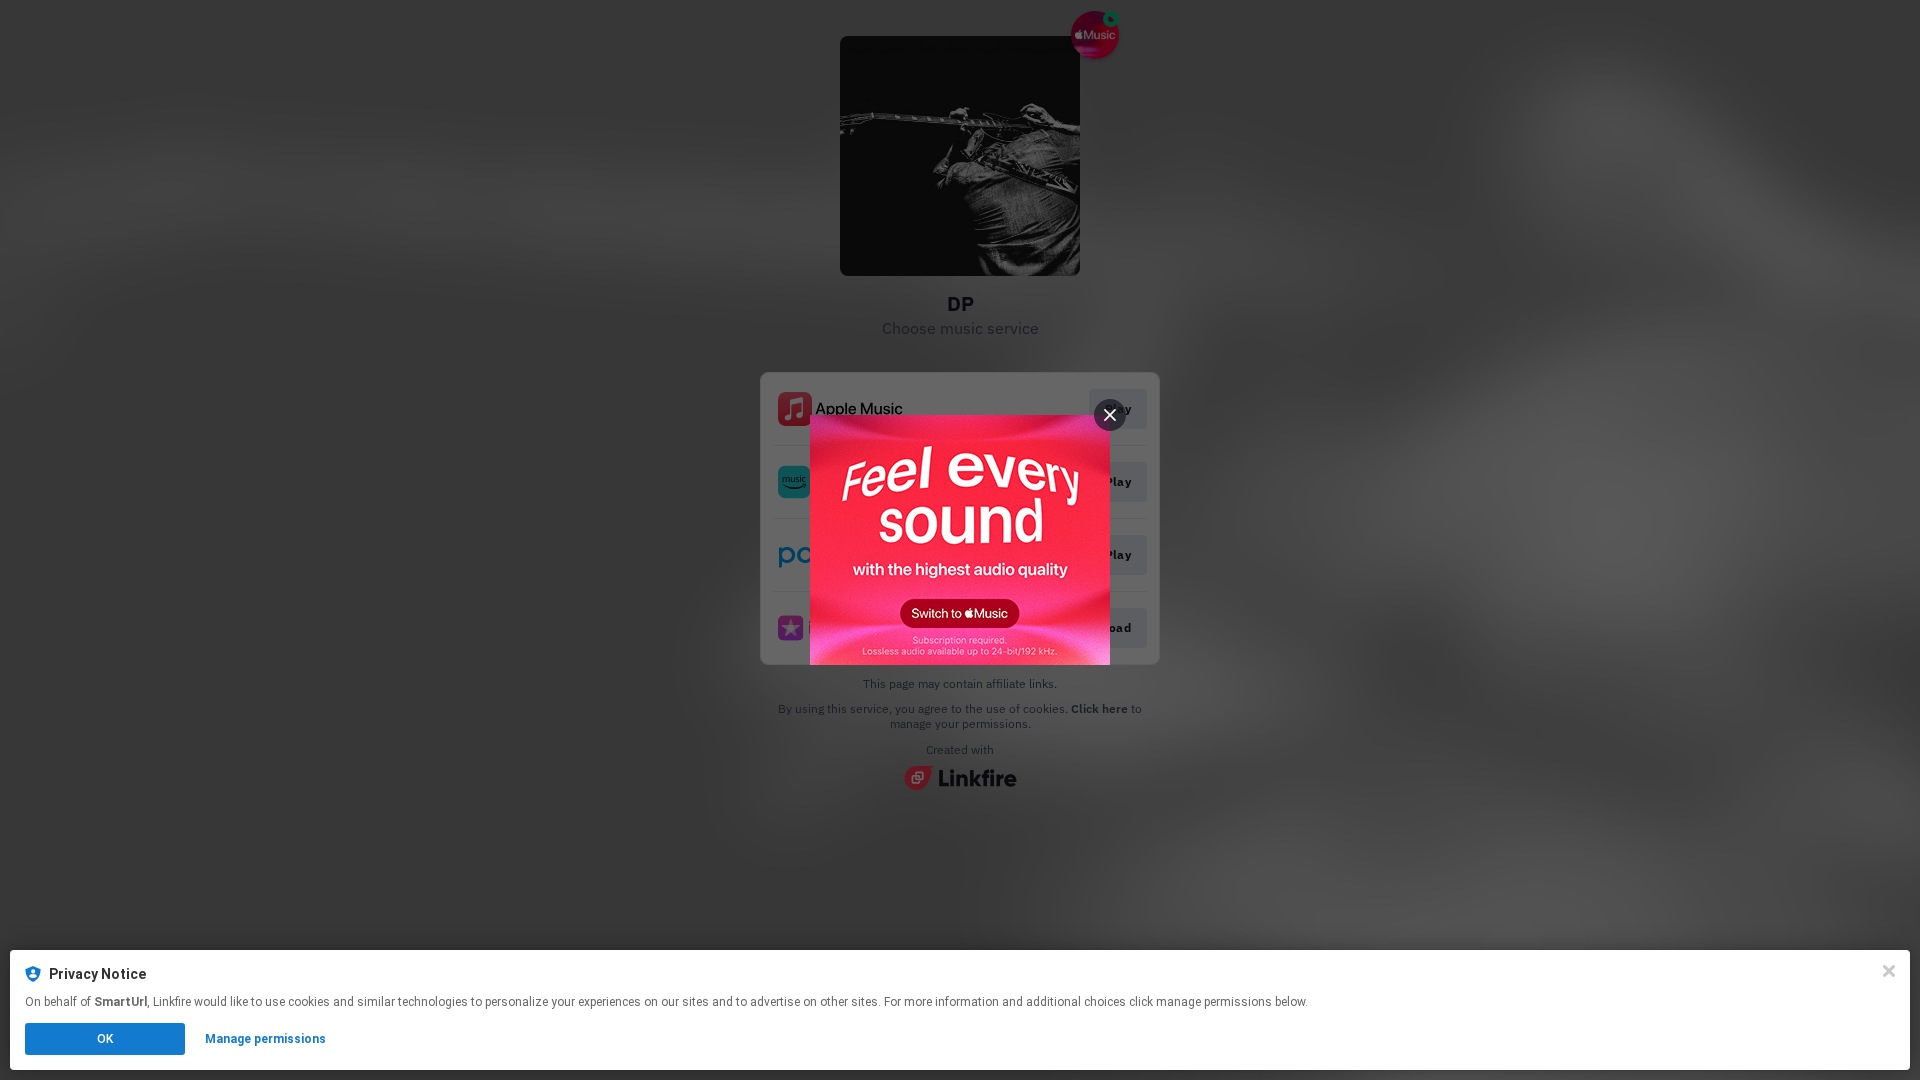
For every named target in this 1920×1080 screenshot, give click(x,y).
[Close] (1889, 971)
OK (105, 1039)
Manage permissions (265, 1039)
